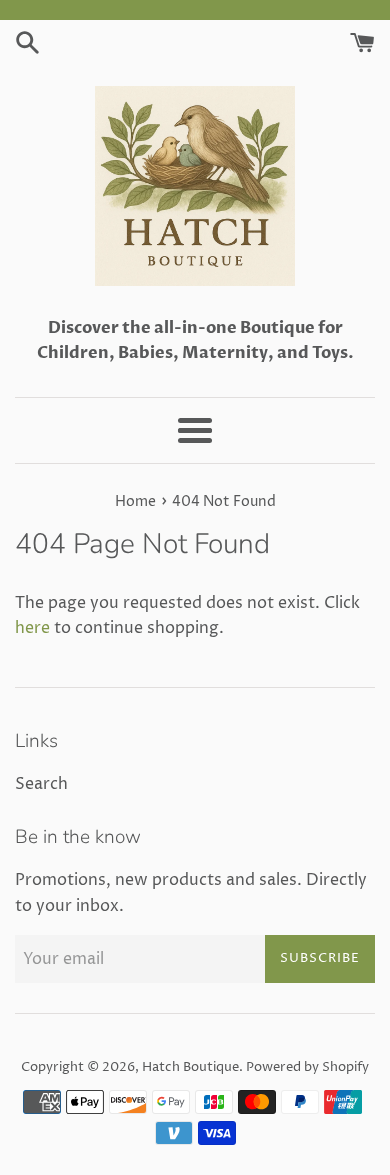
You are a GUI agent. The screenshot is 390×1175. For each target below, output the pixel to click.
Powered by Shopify (307, 1067)
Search (41, 784)
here (32, 628)
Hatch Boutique (190, 1067)
